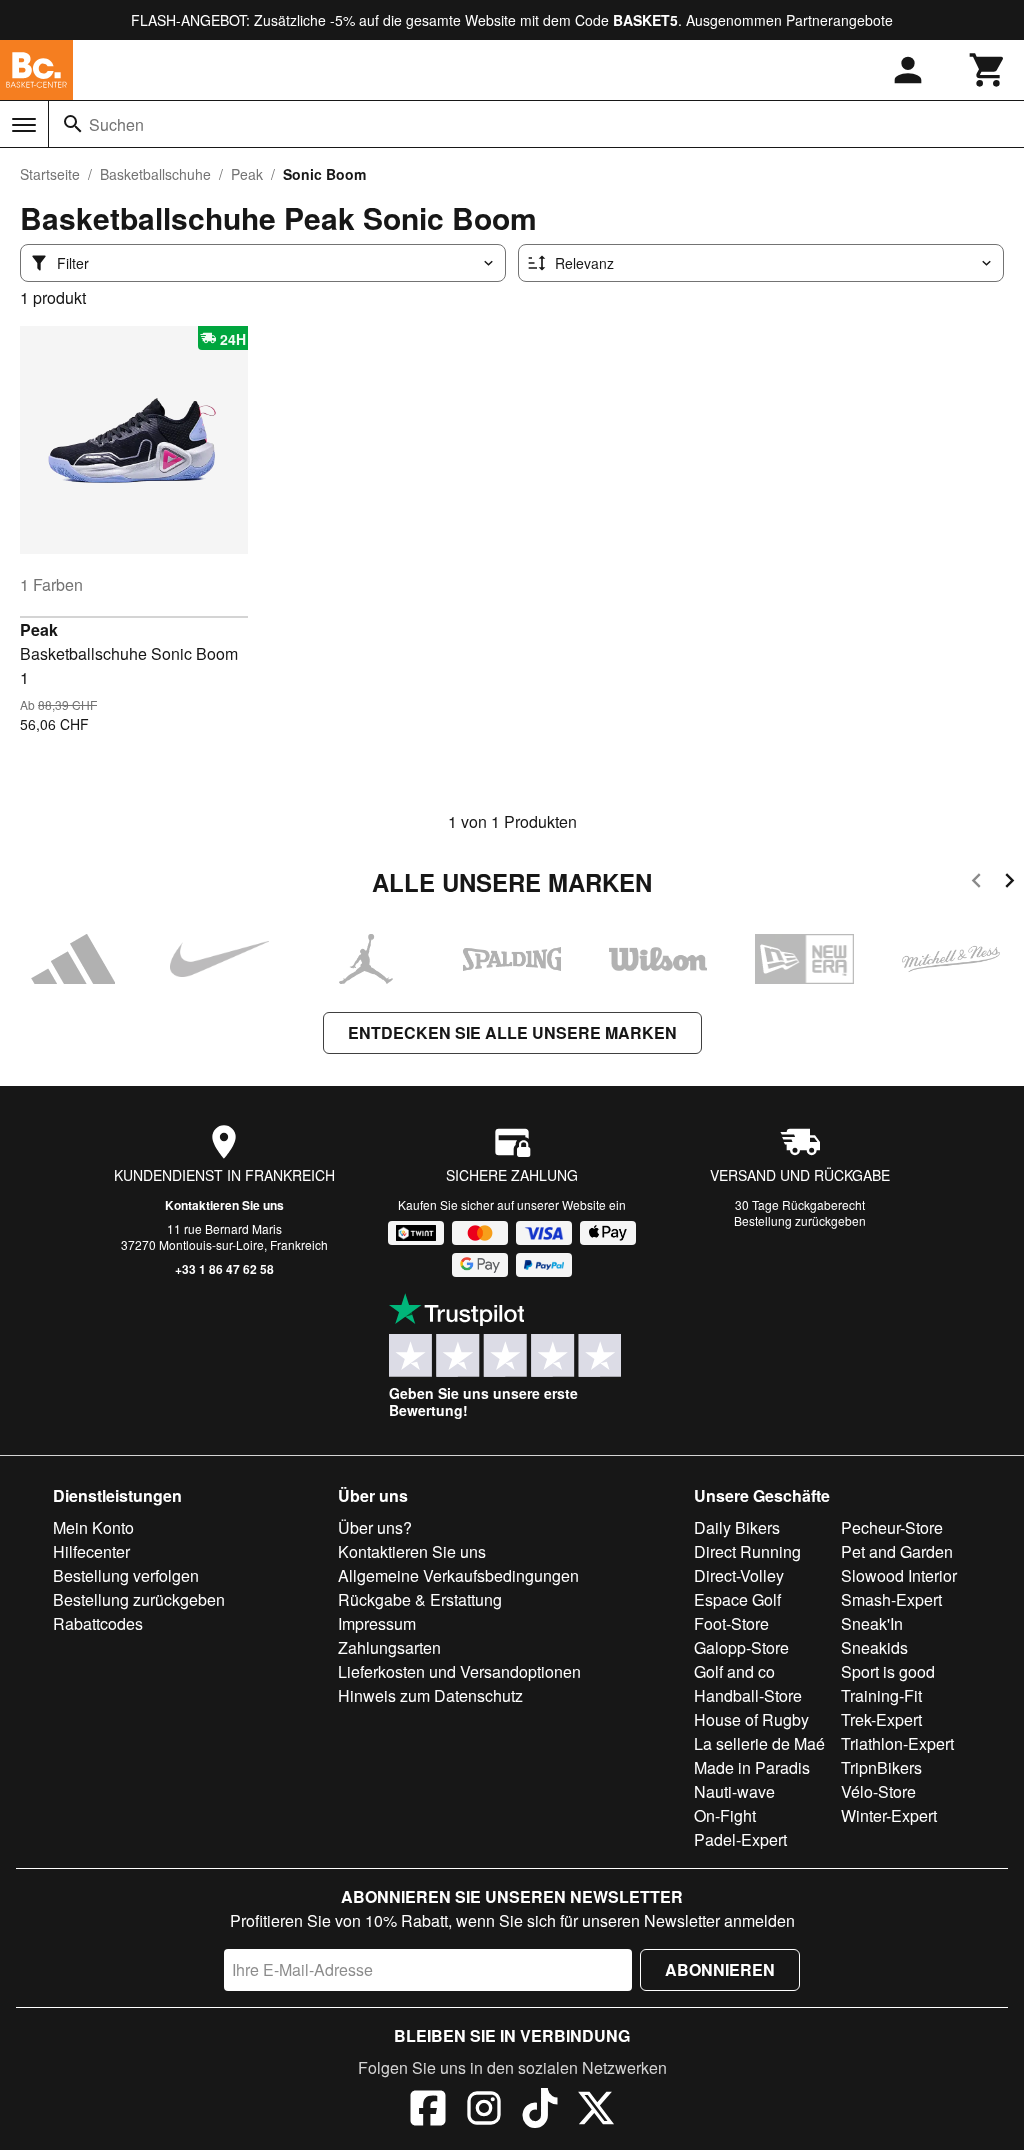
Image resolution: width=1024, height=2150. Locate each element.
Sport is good (888, 1671)
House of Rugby (751, 1719)
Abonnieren (720, 1969)
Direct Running (747, 1551)
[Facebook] (428, 2111)
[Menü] (24, 125)
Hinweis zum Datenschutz (430, 1695)
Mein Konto (93, 1527)
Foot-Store (731, 1623)
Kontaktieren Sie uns (224, 1205)
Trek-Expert (881, 1719)
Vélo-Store (878, 1791)
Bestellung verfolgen (126, 1575)
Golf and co (734, 1671)
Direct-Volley (739, 1575)
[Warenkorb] (988, 70)
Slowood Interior (899, 1575)
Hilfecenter (91, 1551)
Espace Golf (737, 1599)
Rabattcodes (98, 1623)
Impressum (377, 1623)
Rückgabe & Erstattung (420, 1599)
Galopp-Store (741, 1647)
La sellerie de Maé (759, 1743)
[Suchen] (73, 124)
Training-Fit (881, 1695)
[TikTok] (540, 2111)
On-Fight (725, 1815)
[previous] (976, 883)
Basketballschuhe (155, 174)
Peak (247, 174)
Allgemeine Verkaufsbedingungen (458, 1575)
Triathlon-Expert (897, 1743)
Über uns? (375, 1527)
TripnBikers (881, 1767)
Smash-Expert (891, 1599)
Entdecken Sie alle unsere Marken (512, 1032)
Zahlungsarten (389, 1647)
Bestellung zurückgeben (800, 1220)
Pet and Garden (897, 1551)
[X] (596, 2111)
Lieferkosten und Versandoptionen (459, 1671)
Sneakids (874, 1647)
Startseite (50, 174)
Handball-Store (748, 1695)
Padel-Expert (740, 1839)
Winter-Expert (889, 1815)
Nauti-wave (734, 1791)
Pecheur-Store (892, 1527)
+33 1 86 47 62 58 (224, 1269)
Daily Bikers (737, 1527)
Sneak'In (872, 1623)
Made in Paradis (752, 1767)
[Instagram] (484, 2111)
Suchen (116, 124)
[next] (1009, 883)
